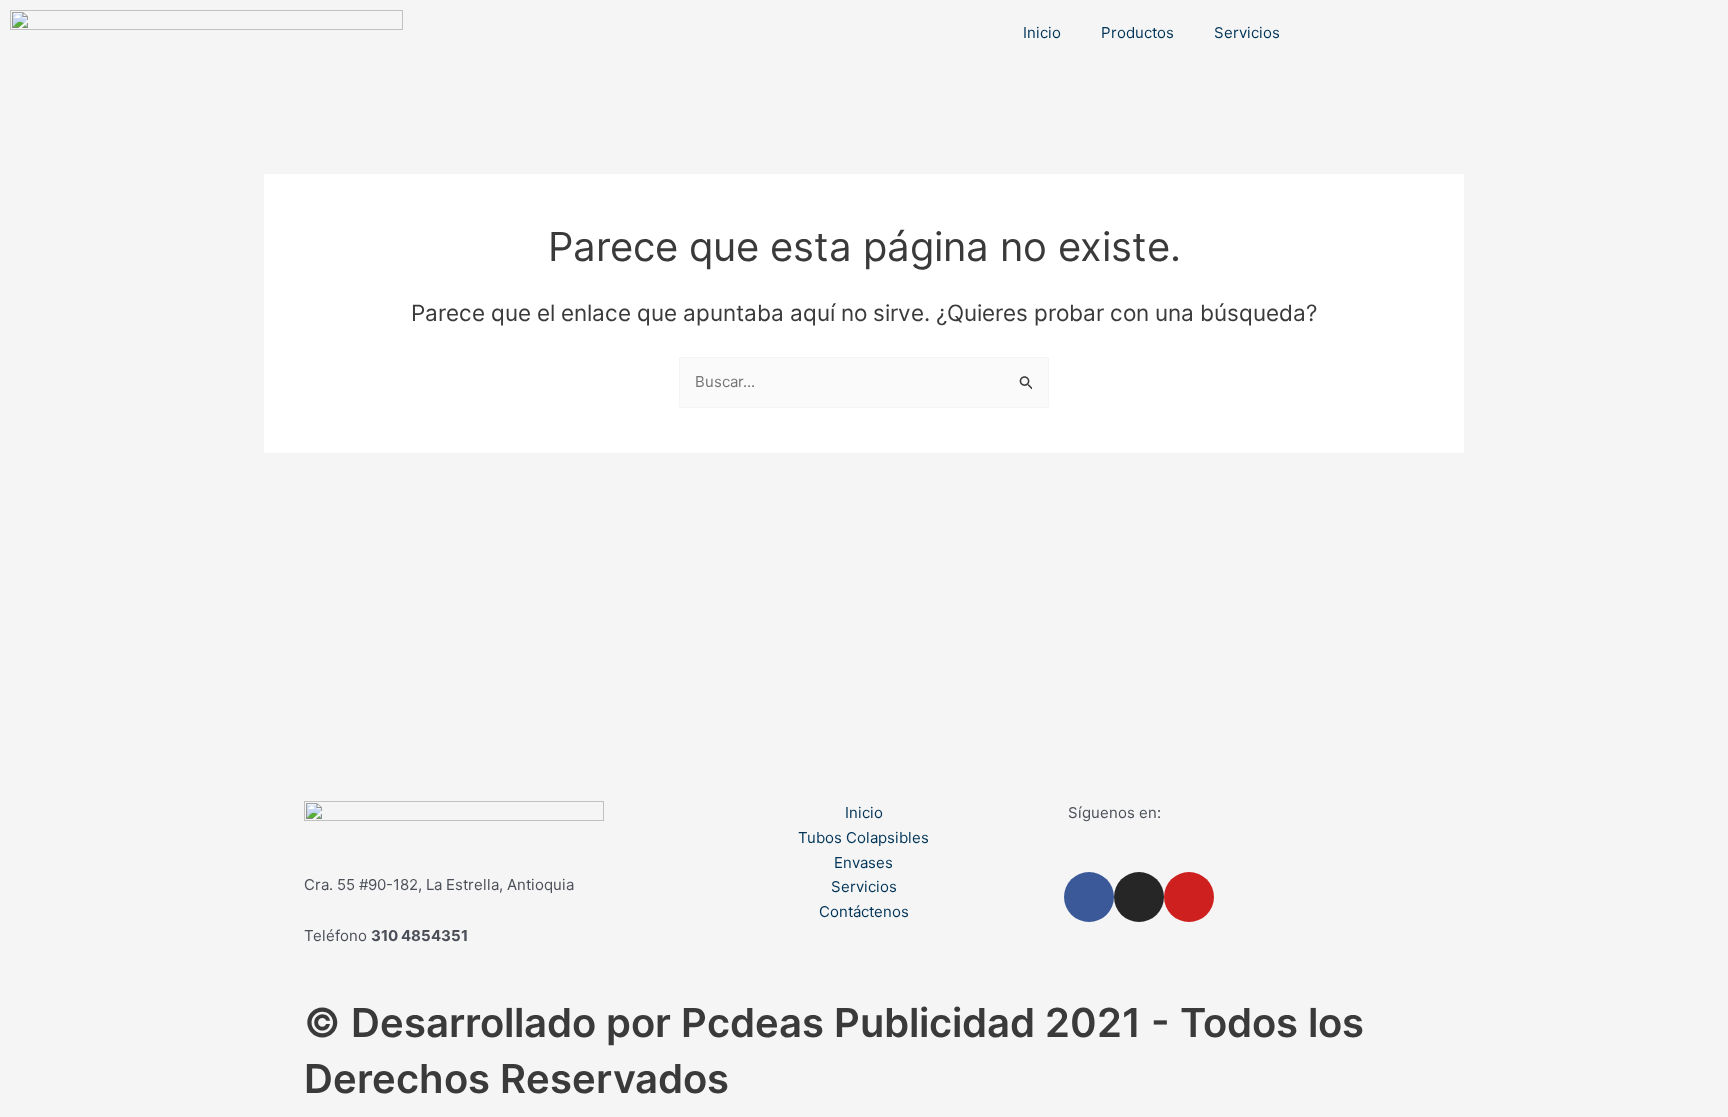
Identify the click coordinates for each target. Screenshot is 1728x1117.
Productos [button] (1137, 32)
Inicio (1042, 32)
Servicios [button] (1247, 32)
